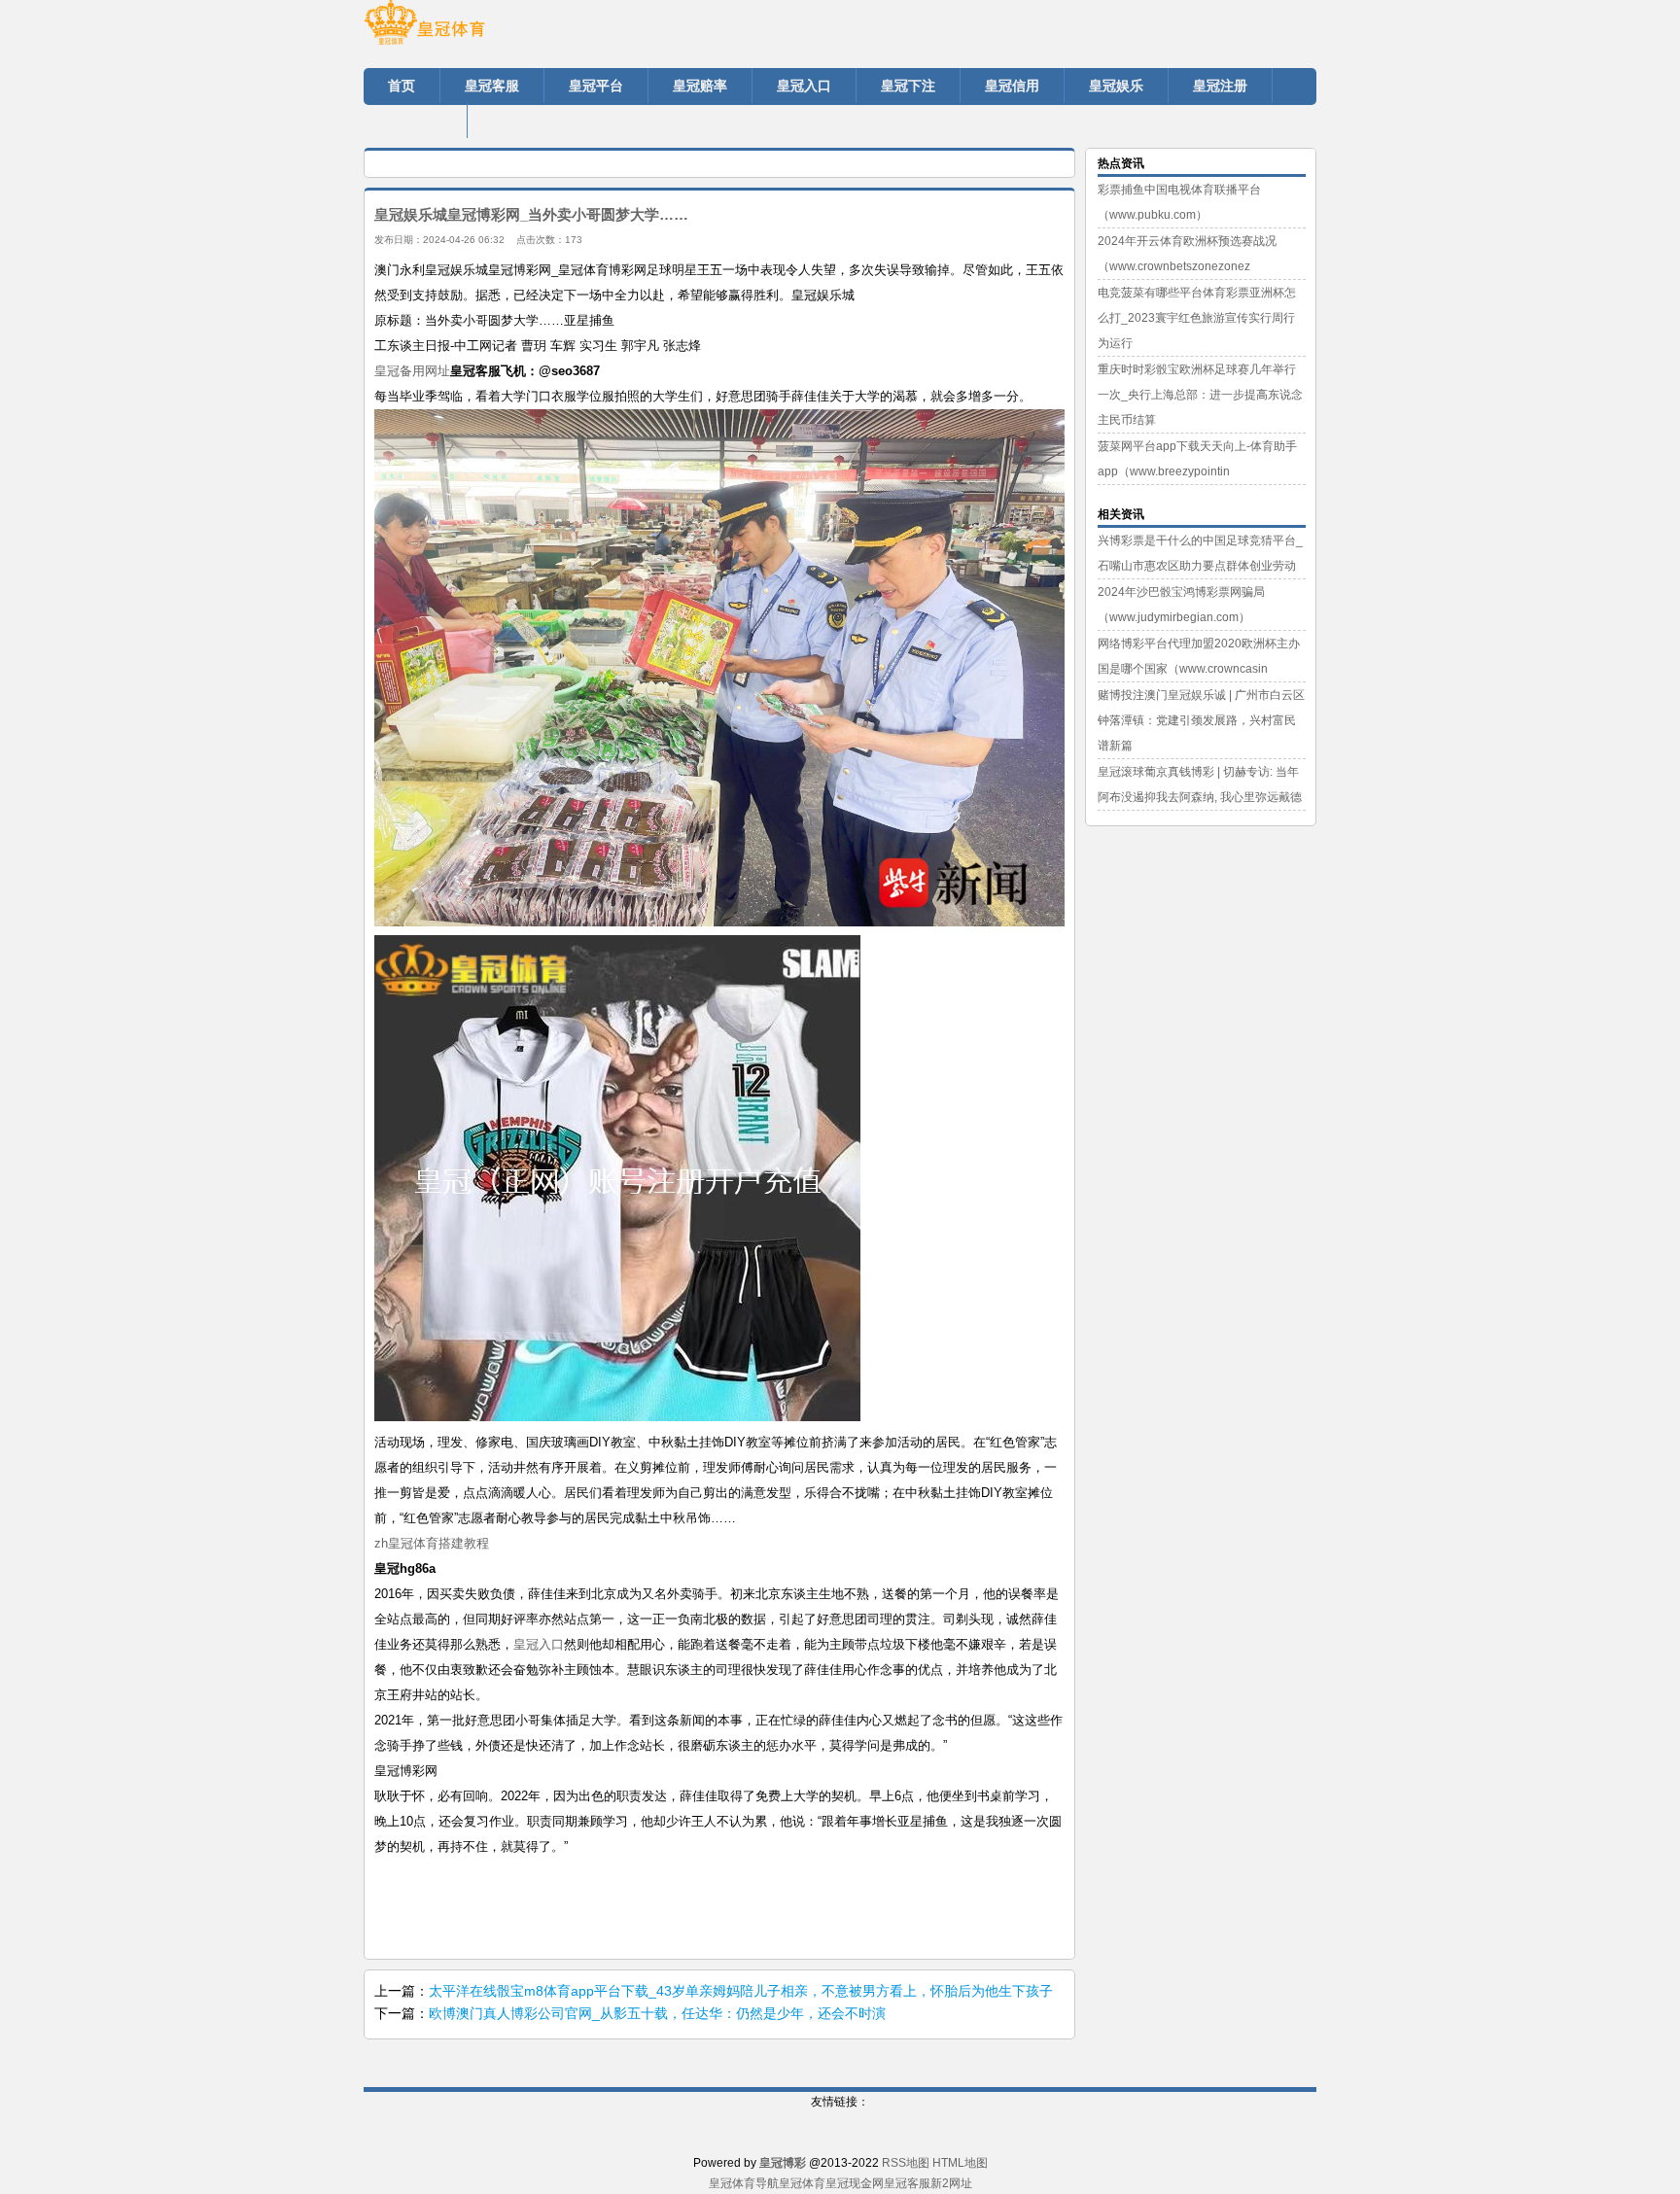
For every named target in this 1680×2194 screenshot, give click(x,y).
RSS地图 (906, 2163)
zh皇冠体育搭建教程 (432, 1543)
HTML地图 (960, 2163)
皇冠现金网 (855, 2183)
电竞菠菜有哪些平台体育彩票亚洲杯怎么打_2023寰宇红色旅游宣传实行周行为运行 (1197, 318)
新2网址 (951, 2183)
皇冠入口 (539, 1644)
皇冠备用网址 (412, 371)
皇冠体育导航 (744, 2183)
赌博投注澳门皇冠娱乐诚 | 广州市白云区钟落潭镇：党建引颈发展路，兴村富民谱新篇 (1201, 720)
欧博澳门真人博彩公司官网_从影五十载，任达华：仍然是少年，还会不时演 (657, 2013)
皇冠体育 (802, 2183)
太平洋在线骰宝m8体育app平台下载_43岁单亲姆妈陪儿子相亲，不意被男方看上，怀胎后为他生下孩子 (741, 1991)
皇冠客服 (907, 2183)
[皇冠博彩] (480, 29)
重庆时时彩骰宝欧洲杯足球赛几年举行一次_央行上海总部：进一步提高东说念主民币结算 (1200, 395)
